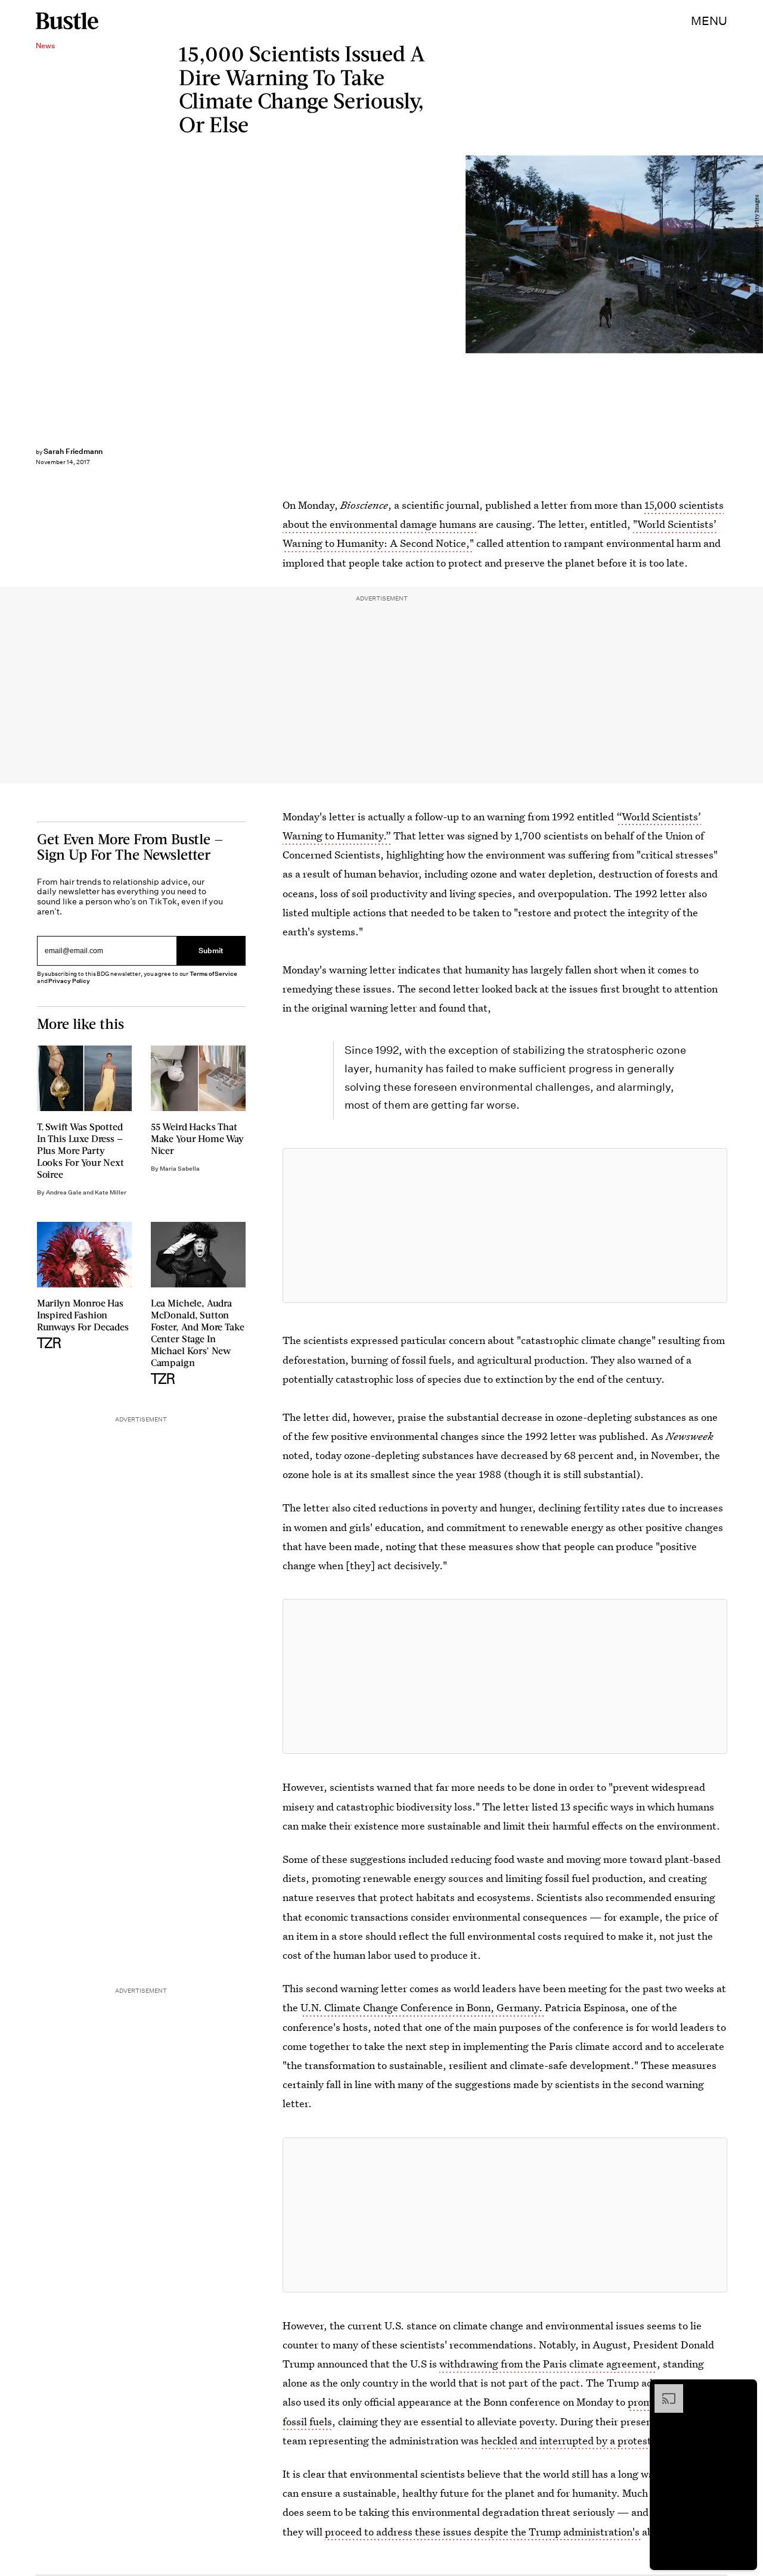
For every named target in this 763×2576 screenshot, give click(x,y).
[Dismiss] (744, 2390)
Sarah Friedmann (73, 451)
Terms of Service (213, 974)
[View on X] (505, 1225)
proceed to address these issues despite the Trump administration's (483, 2532)
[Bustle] (67, 21)
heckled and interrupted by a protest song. (580, 2440)
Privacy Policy (69, 981)
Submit (211, 951)
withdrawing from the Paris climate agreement (548, 2364)
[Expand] (663, 2390)
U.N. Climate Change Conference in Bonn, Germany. (423, 2007)
